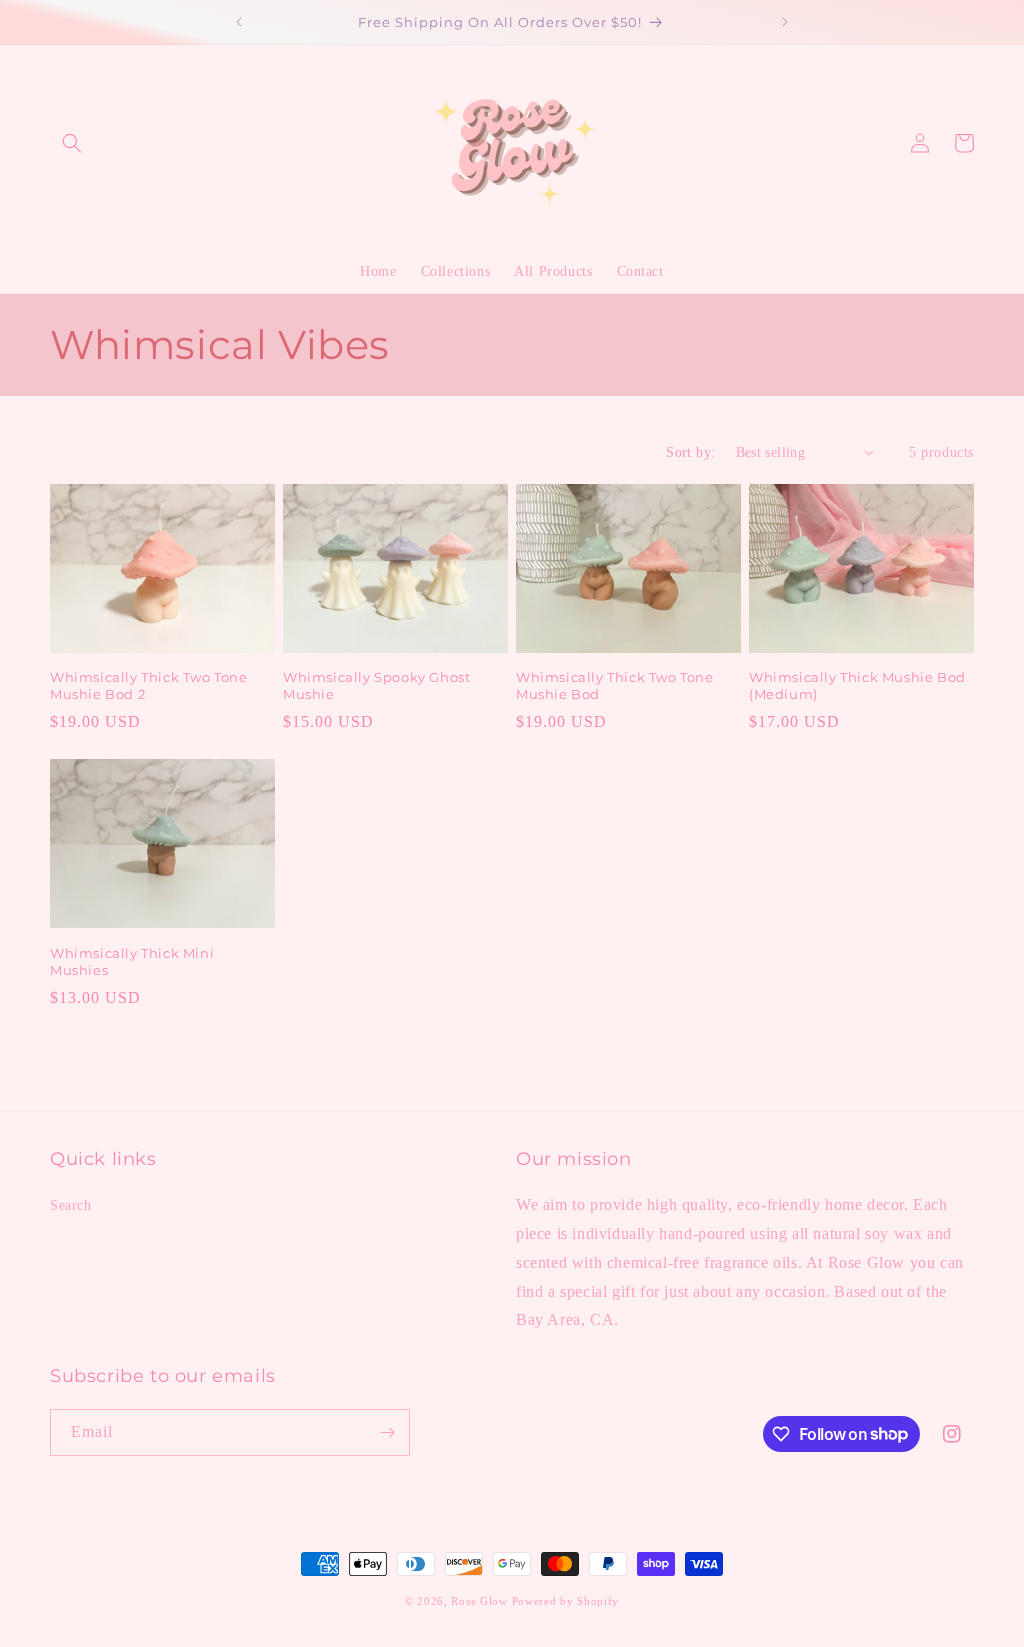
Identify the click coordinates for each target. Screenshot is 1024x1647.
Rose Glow (479, 1601)
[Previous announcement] (239, 22)
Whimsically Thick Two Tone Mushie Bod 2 (149, 685)
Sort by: (690, 452)
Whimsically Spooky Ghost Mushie (376, 685)
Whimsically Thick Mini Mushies (132, 961)
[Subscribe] (387, 1432)
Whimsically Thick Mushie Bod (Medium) (857, 685)
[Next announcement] (785, 22)
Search (71, 1205)
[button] (72, 143)
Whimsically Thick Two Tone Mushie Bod (615, 685)
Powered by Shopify (566, 1601)
